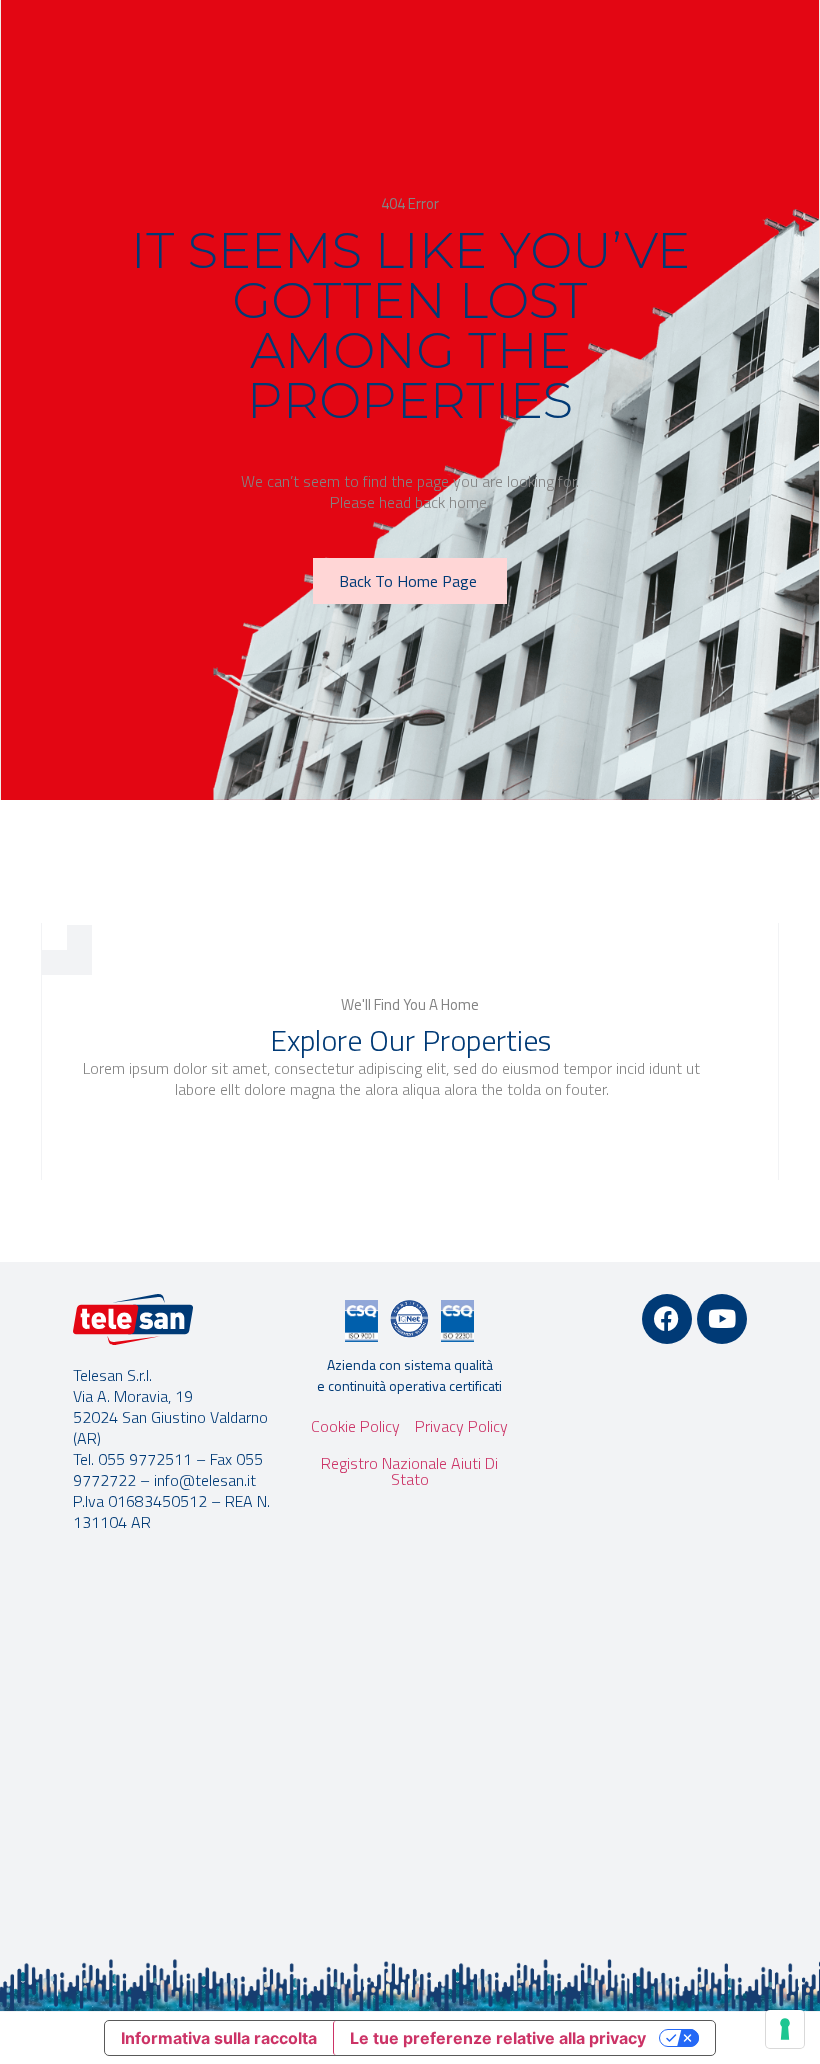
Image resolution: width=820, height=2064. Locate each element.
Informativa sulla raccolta (219, 2038)
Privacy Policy (461, 1426)
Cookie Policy (355, 1426)
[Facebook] (667, 1319)
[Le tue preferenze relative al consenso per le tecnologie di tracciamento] (785, 2029)
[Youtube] (722, 1319)
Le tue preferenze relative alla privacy (498, 2038)
